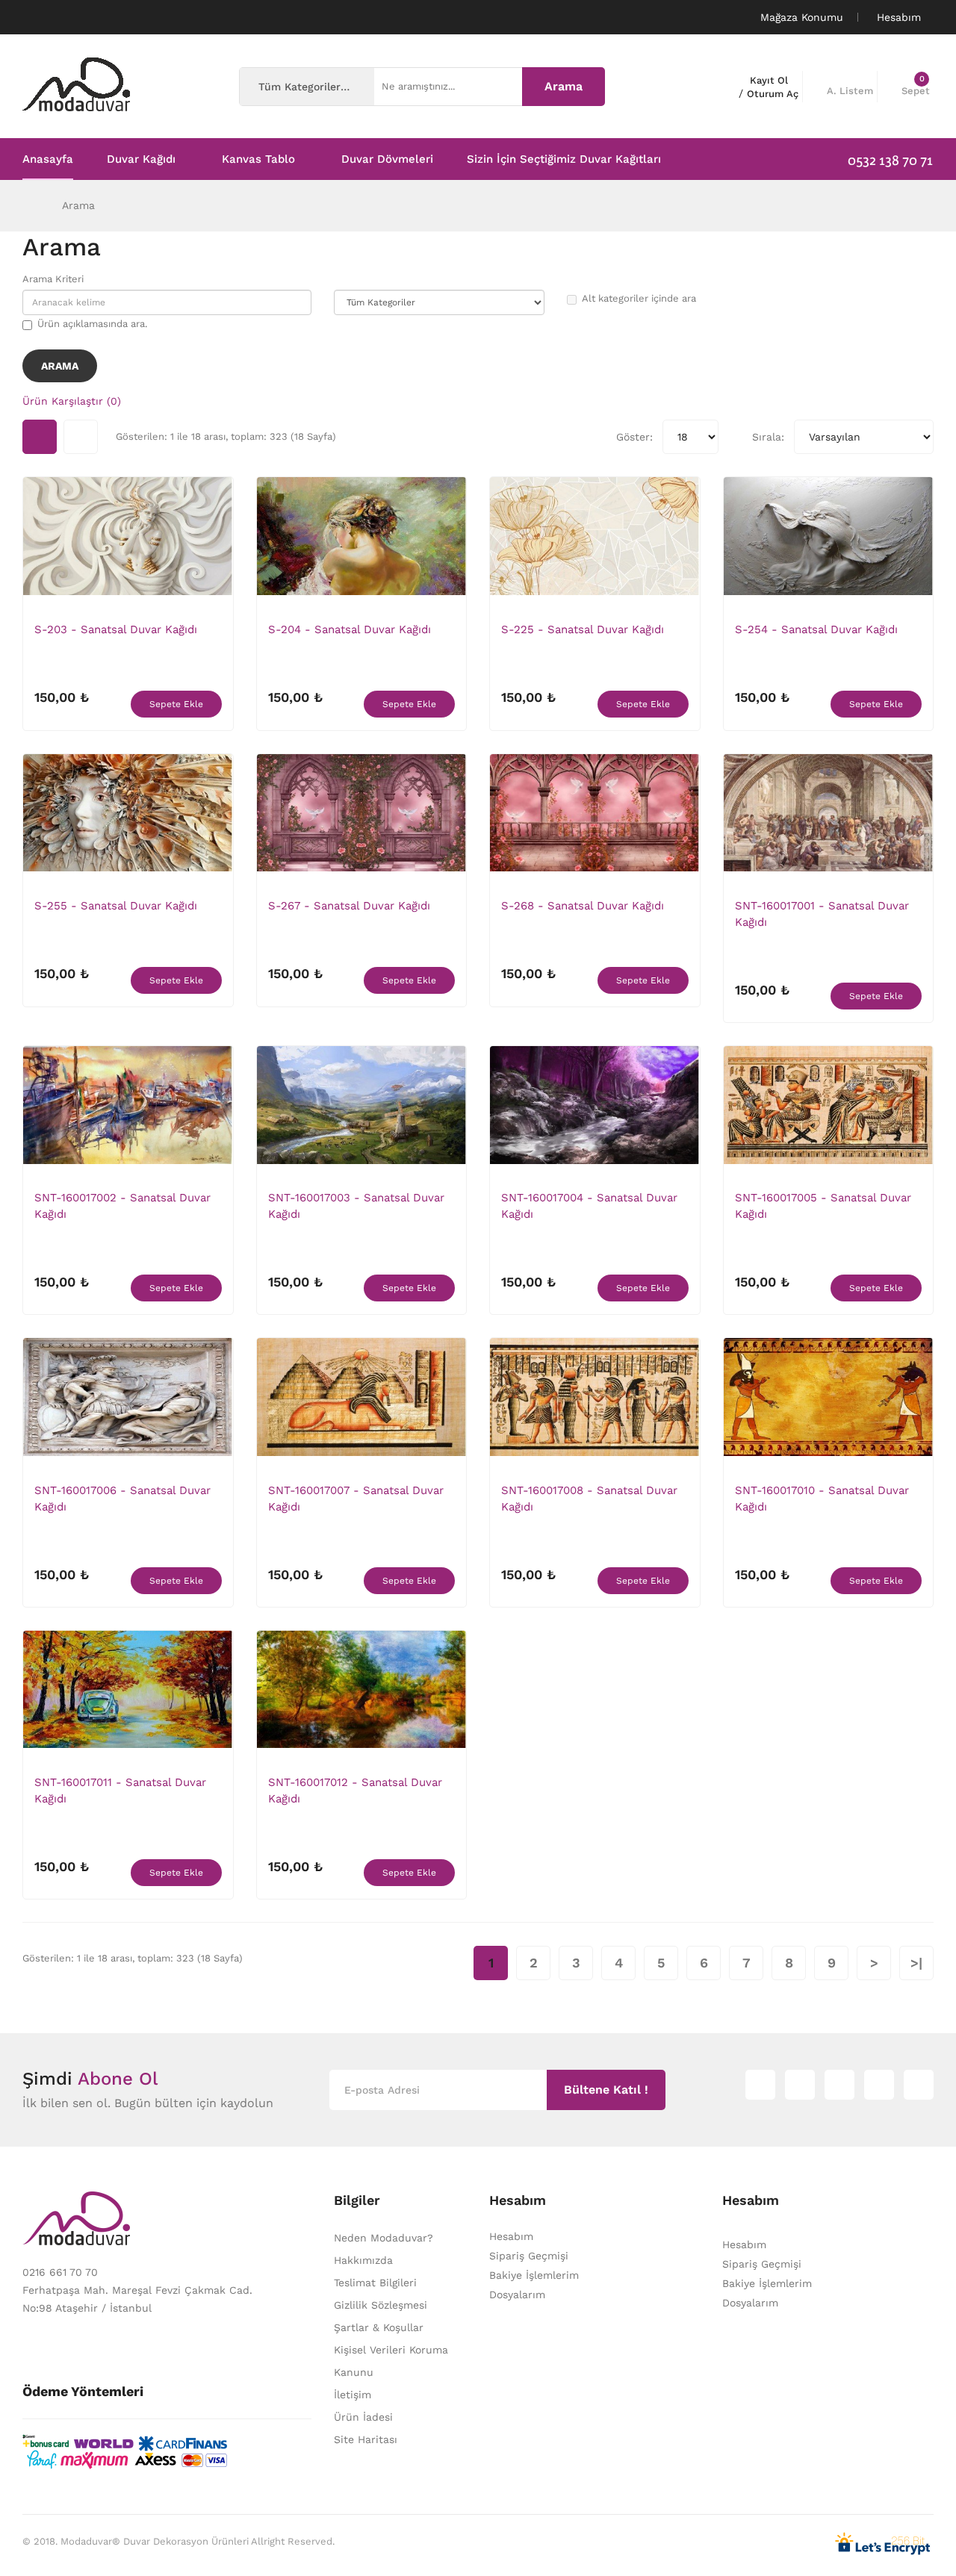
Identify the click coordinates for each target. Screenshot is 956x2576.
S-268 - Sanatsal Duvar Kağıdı (583, 906)
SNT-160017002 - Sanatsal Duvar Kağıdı (122, 1206)
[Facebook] (879, 2085)
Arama (78, 205)
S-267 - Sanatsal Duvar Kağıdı (349, 906)
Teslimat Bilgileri (375, 2283)
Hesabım (511, 2236)
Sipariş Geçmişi (529, 2256)
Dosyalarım (517, 2295)
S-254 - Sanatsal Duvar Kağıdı (816, 629)
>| (916, 1963)
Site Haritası (366, 2439)
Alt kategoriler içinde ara (639, 298)
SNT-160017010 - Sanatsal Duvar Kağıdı (822, 1499)
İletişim (353, 2395)
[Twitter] (800, 2085)
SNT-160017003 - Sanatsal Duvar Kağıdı (356, 1206)
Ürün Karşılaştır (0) (72, 401)
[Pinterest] (919, 2085)
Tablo (40, 437)
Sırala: (768, 437)
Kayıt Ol (769, 80)
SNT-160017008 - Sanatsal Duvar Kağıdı (589, 1499)
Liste (81, 437)
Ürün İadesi (363, 2417)
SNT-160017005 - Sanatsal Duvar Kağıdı (823, 1206)
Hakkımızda (363, 2260)
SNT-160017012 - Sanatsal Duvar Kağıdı (355, 1791)
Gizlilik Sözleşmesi (381, 2305)
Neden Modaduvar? (384, 2238)
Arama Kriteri (53, 279)
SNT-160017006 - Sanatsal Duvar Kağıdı (122, 1499)
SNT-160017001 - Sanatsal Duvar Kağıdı (822, 914)
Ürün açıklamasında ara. (92, 324)
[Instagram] (760, 2085)
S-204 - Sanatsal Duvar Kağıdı (350, 629)
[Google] (839, 2085)
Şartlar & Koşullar (379, 2327)
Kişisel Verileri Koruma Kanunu (391, 2361)
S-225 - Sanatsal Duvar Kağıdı (583, 629)
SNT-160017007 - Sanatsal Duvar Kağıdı (356, 1499)
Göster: (634, 437)
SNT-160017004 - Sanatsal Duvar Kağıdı (589, 1206)
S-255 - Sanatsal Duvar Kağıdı (116, 906)
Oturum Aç (773, 94)
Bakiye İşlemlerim (534, 2275)
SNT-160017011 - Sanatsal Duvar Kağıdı (120, 1791)
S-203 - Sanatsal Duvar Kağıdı (116, 629)
